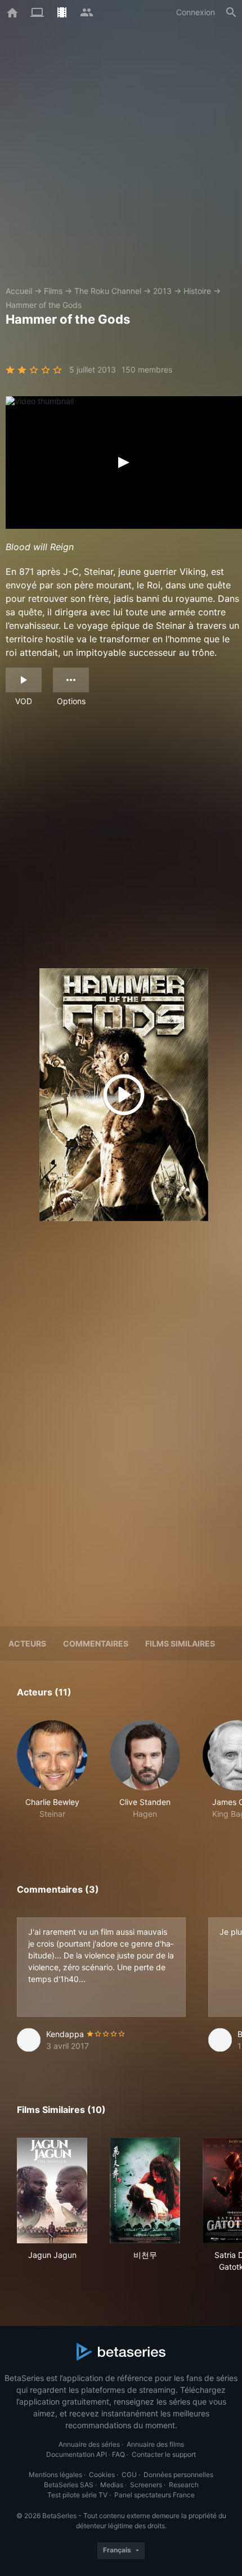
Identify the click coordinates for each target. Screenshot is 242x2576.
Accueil (19, 291)
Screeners (146, 2485)
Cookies (102, 2475)
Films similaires (180, 1643)
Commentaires (96, 1643)
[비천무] (145, 2190)
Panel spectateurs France (154, 2495)
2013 (162, 291)
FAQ (118, 2454)
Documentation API (77, 2454)
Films (53, 291)
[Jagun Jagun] (52, 2190)
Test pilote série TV (77, 2495)
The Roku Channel (108, 291)
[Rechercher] (231, 12)
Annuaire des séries (89, 2444)
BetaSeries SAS (69, 2485)
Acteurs (27, 1643)
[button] (52, 1776)
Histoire (197, 291)
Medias (112, 2485)
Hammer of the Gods (44, 305)
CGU (129, 2475)
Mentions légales (55, 2475)
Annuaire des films (155, 2444)
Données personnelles (178, 2475)
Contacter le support (164, 2454)
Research (184, 2485)
